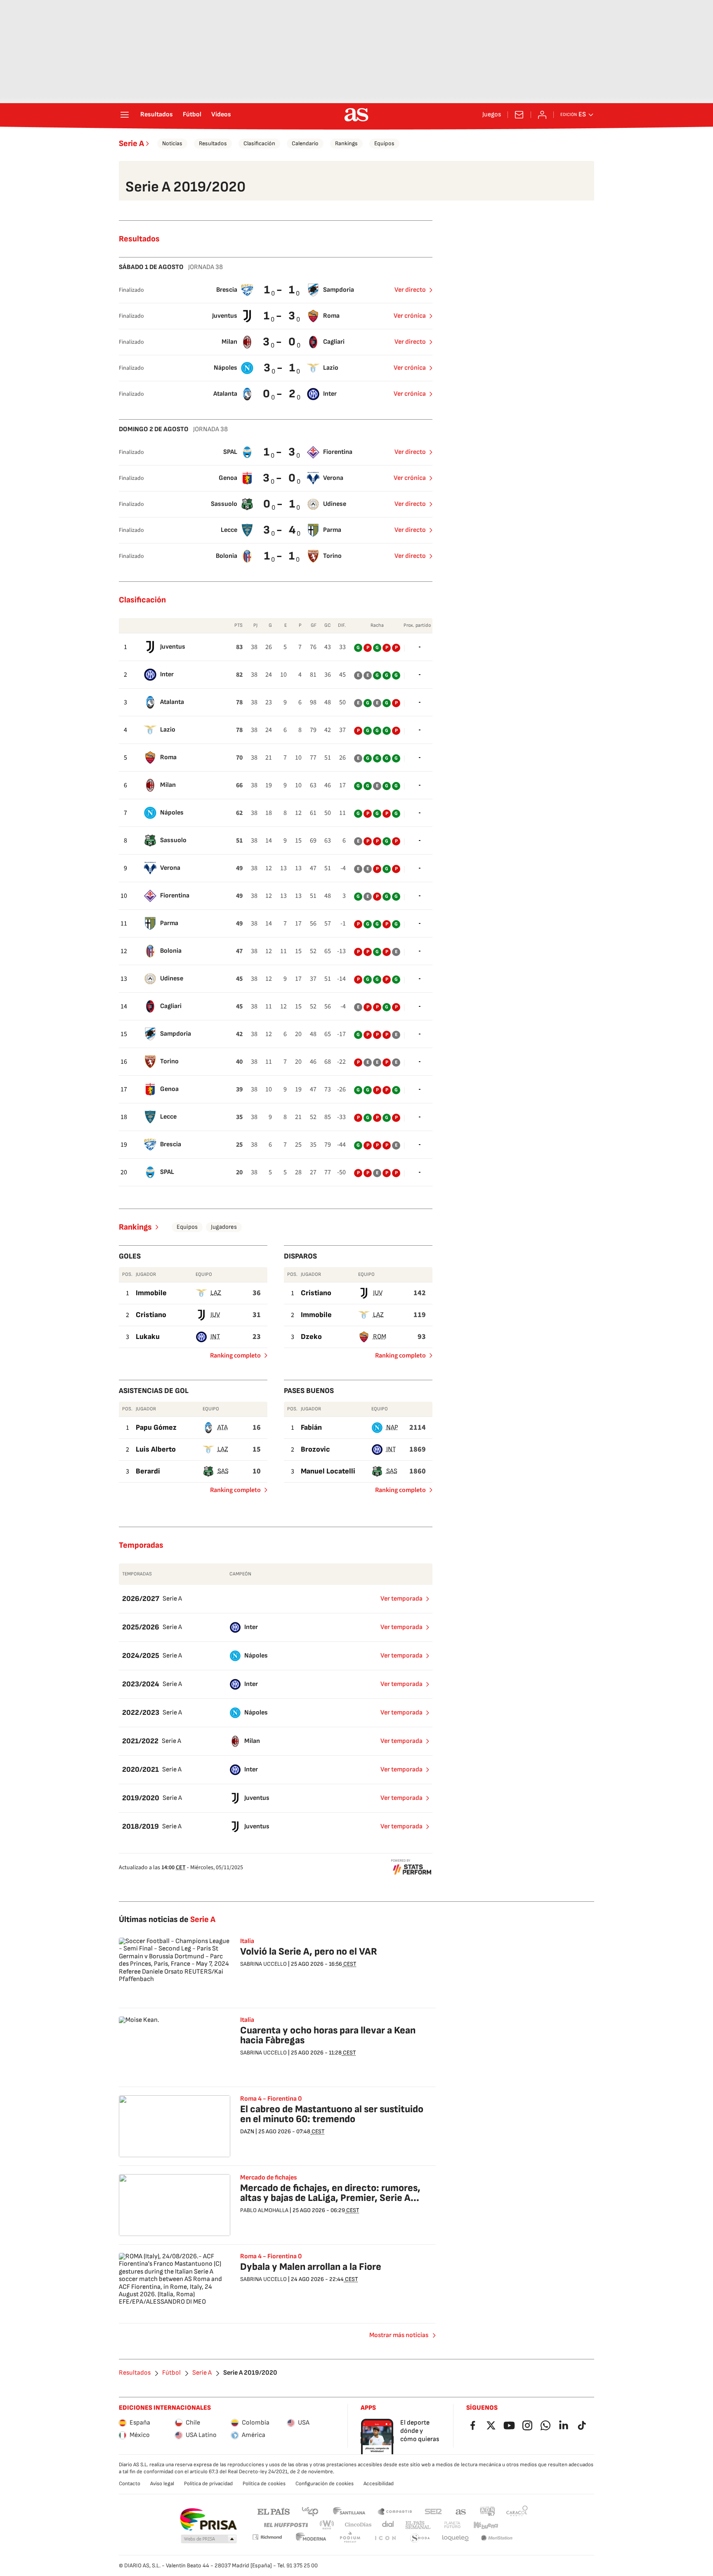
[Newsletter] (519, 115)
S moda (420, 2538)
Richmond (267, 2537)
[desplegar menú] (125, 115)
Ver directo (410, 290)
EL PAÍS (274, 2511)
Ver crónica (410, 316)
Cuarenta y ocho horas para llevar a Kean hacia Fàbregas (328, 2035)
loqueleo (456, 2538)
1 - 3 (280, 316)
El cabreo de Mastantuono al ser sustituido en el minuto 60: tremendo (332, 2114)
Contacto (130, 2484)
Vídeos (221, 115)
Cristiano (151, 1315)
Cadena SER (433, 2511)
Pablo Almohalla (264, 2210)
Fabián (311, 1427)
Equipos (384, 143)
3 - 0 (280, 342)
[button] (209, 2539)
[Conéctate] (542, 115)
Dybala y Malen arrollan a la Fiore (311, 2267)
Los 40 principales (310, 2511)
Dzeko (311, 1337)
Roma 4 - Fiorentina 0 (271, 2257)
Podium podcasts (350, 2538)
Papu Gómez (156, 1427)
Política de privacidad (208, 2484)
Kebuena (486, 2525)
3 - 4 (280, 530)
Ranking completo (232, 1357)
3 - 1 (280, 368)
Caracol (517, 2511)
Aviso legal (162, 2484)
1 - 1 (280, 290)
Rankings (346, 143)
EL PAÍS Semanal (418, 2525)
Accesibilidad (379, 2484)
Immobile (151, 1293)
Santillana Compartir (395, 2511)
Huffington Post (285, 2525)
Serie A (131, 144)
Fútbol (192, 115)
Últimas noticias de (167, 1920)
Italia (247, 1941)
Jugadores (224, 1227)
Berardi (148, 1471)
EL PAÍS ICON (385, 2538)
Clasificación (259, 143)
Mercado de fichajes (269, 2178)
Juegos (492, 115)
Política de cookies (264, 2484)
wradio (327, 2525)
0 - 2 (280, 394)
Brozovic (315, 1449)
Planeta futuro (452, 2525)
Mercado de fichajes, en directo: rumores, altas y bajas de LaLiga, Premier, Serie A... (330, 2193)
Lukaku (148, 1337)
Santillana (349, 2511)
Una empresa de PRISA (208, 2519)
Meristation (497, 2538)
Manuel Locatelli (328, 1471)
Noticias (172, 143)
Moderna (311, 2538)
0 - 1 (280, 504)
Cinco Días (358, 2525)
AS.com (461, 2511)
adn (488, 2511)
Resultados (157, 115)
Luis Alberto (156, 1449)
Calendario (305, 143)
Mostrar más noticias (399, 2335)
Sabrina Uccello (263, 1964)
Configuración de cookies (325, 2484)
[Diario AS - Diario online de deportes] (356, 115)
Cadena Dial (388, 2525)
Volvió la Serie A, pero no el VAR (309, 1951)
